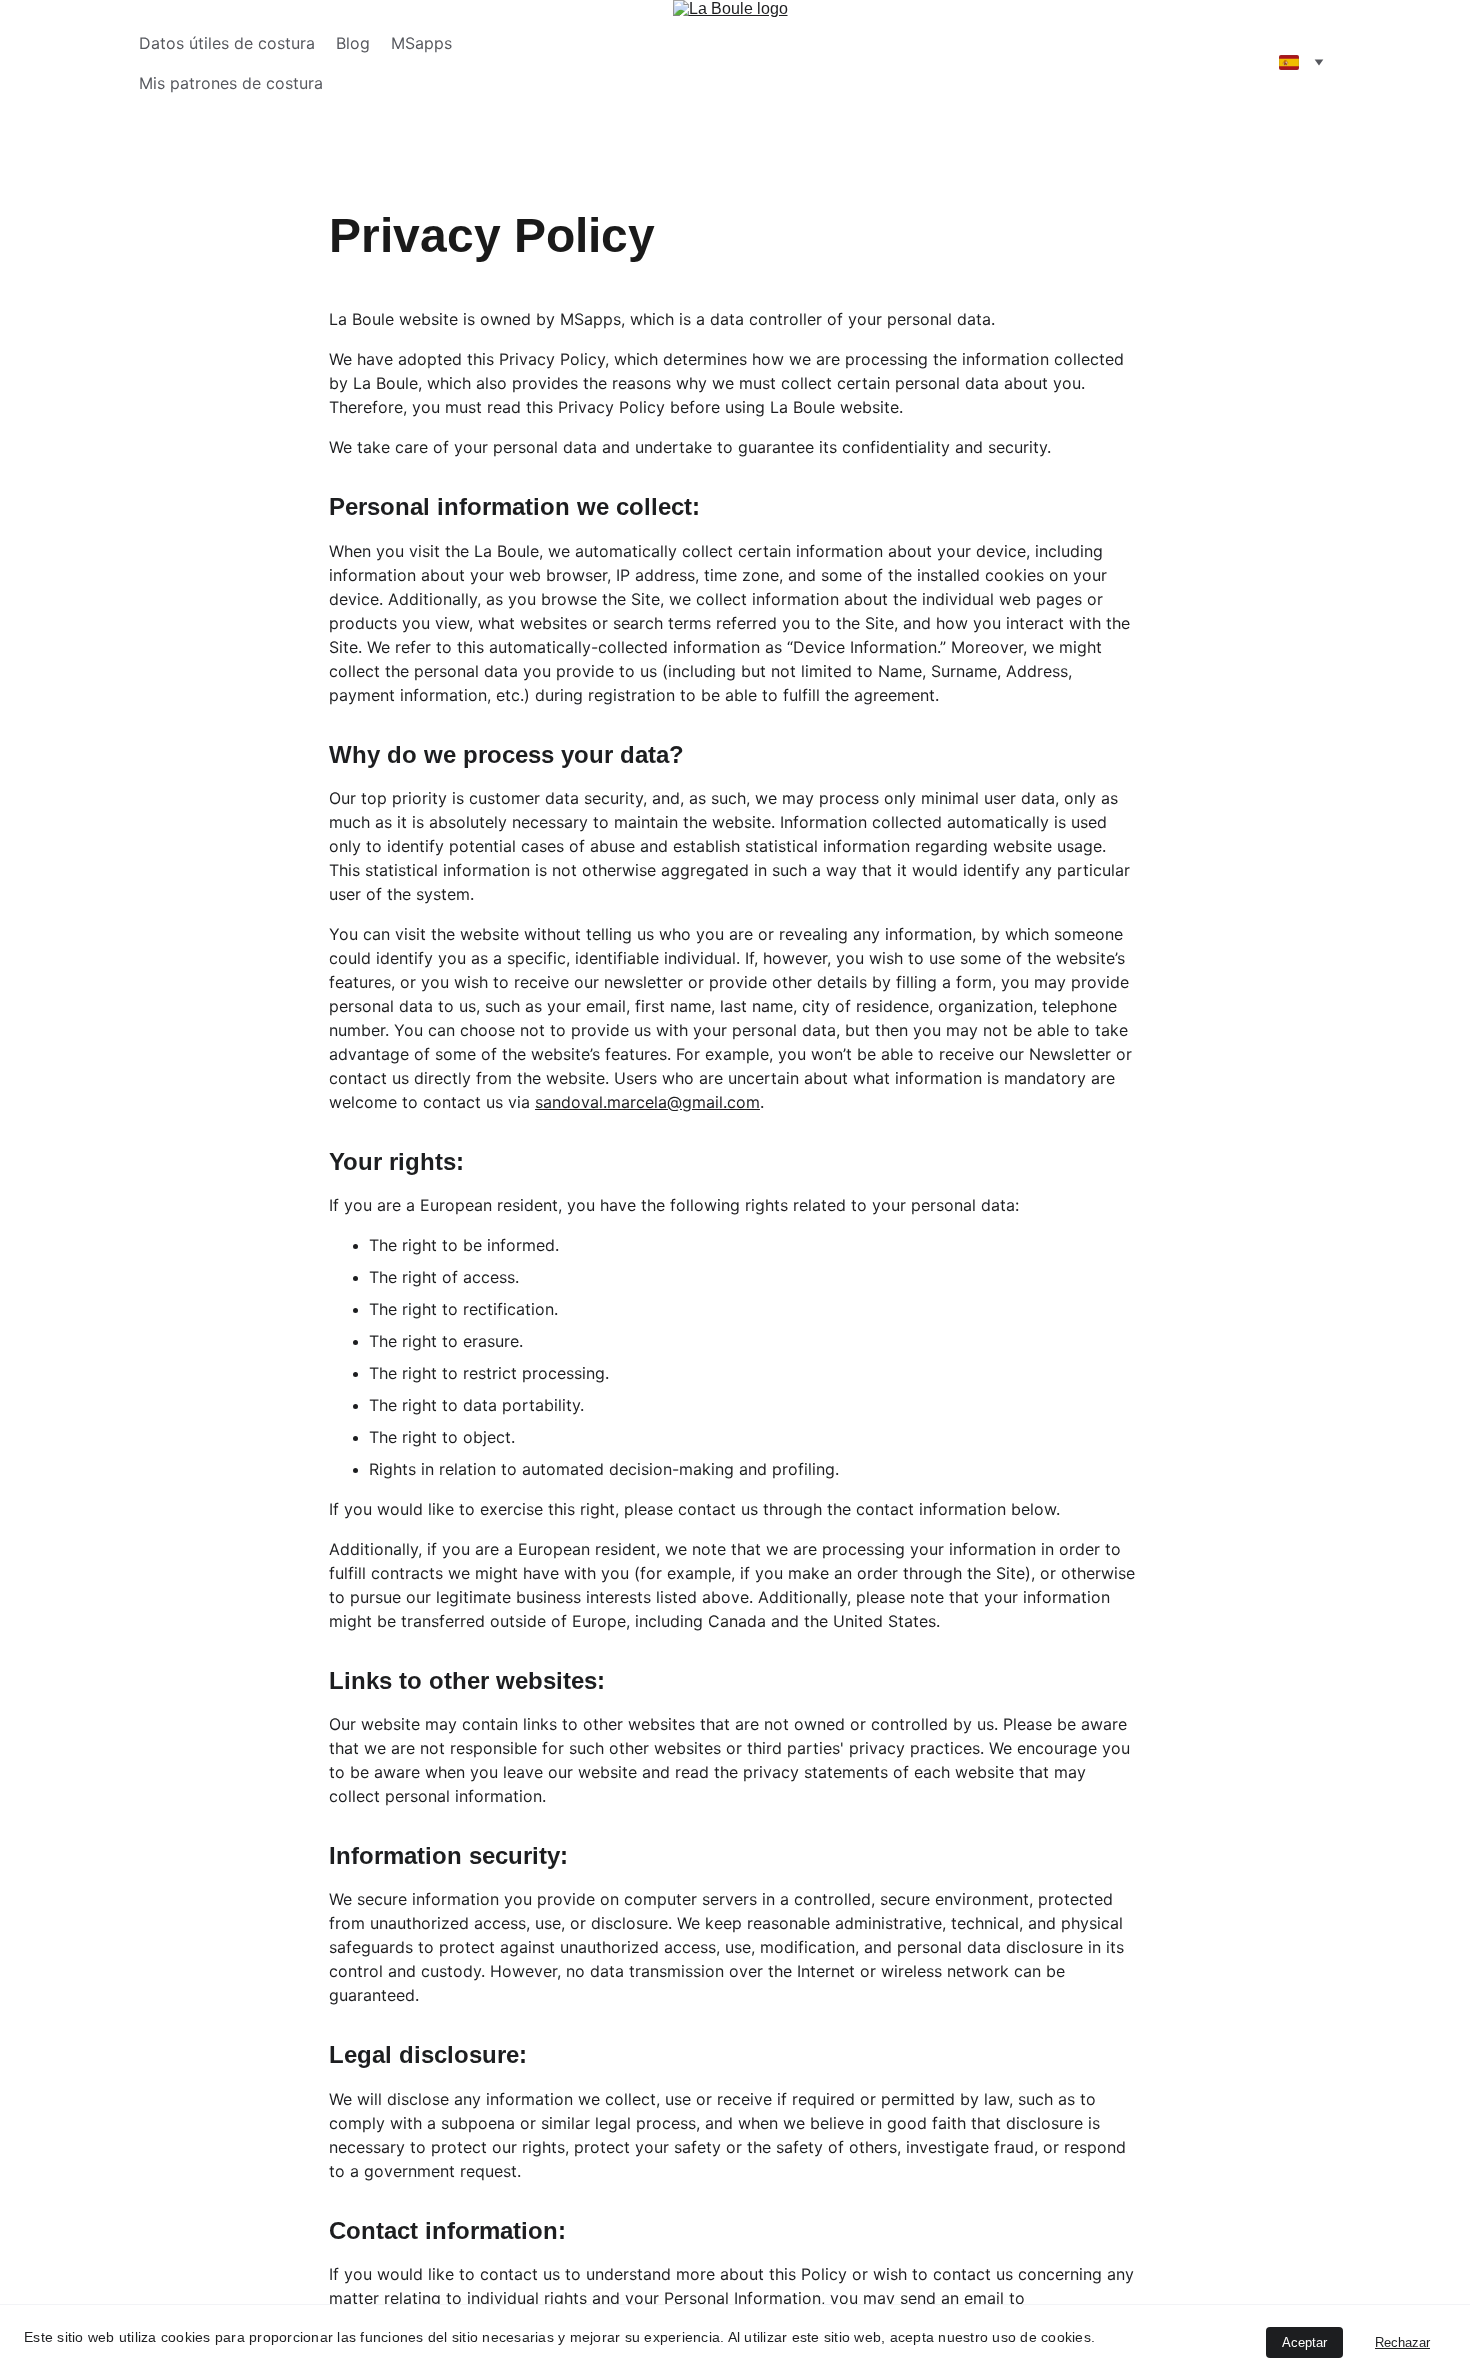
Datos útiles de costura (227, 43)
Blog (353, 43)
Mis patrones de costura (231, 83)
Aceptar (1304, 2342)
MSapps (421, 43)
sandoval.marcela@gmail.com (647, 1102)
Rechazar (1402, 2342)
